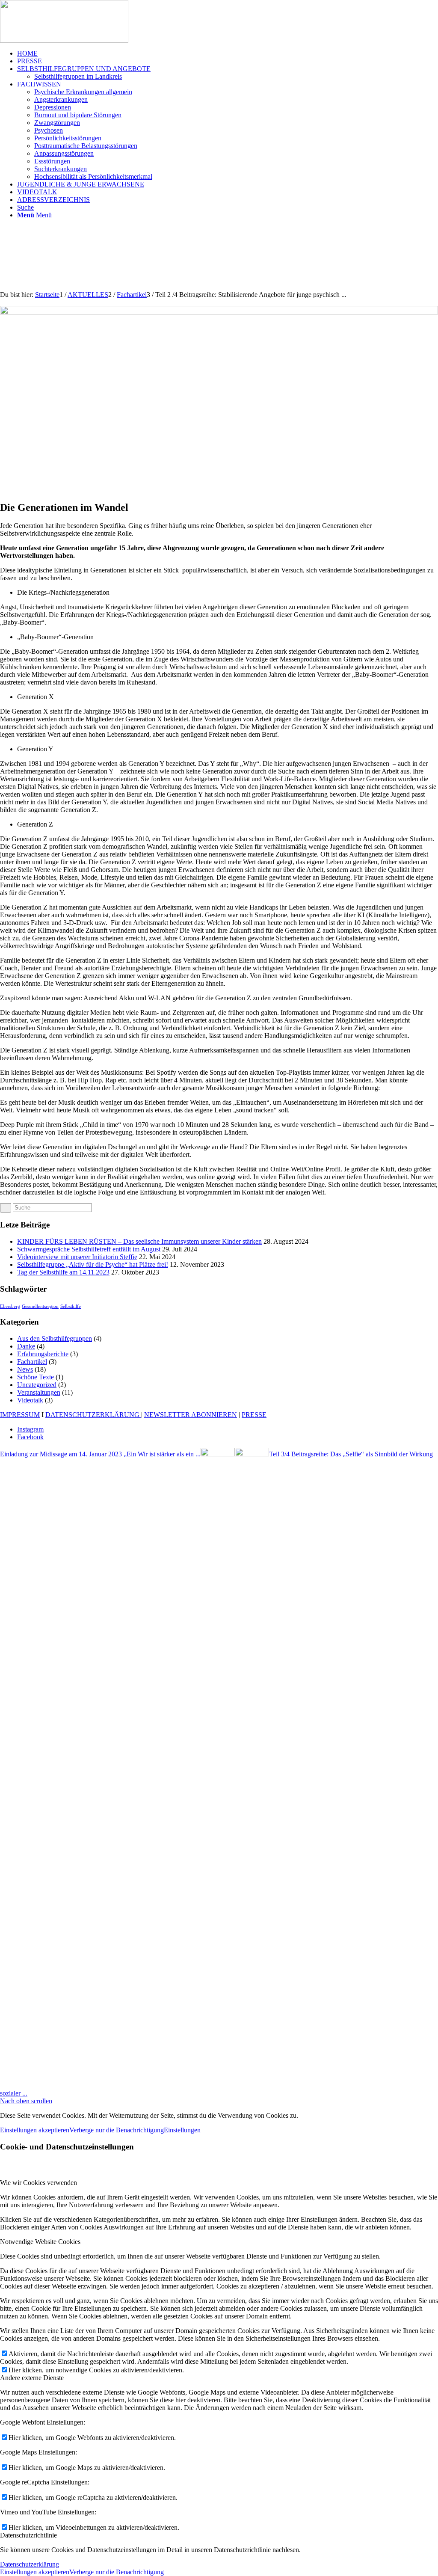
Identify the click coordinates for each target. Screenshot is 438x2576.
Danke (26, 1346)
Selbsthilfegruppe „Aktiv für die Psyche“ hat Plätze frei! (93, 1264)
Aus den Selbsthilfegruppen (55, 1338)
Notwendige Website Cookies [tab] (40, 2242)
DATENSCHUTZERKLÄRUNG (93, 1415)
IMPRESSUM (20, 1415)
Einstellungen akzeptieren (35, 2130)
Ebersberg (10, 1306)
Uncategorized (37, 1385)
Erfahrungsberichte (43, 1354)
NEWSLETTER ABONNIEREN (191, 1415)
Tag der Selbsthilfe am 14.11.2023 (63, 1272)
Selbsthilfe (71, 1306)
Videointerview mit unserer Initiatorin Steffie (77, 1257)
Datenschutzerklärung (30, 2564)
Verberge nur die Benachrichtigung (117, 2130)
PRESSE (254, 1415)
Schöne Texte (36, 1377)
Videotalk (30, 1400)
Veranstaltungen (39, 1392)
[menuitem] (228, 53)
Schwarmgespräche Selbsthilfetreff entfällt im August (89, 1249)
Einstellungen (182, 2130)
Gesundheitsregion (40, 1306)
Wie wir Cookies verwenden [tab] (38, 2183)
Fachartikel (32, 1362)
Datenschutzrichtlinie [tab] (28, 2535)
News (25, 1369)
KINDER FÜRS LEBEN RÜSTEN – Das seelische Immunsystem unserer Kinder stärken (139, 1241)
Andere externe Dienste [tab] (32, 2378)
